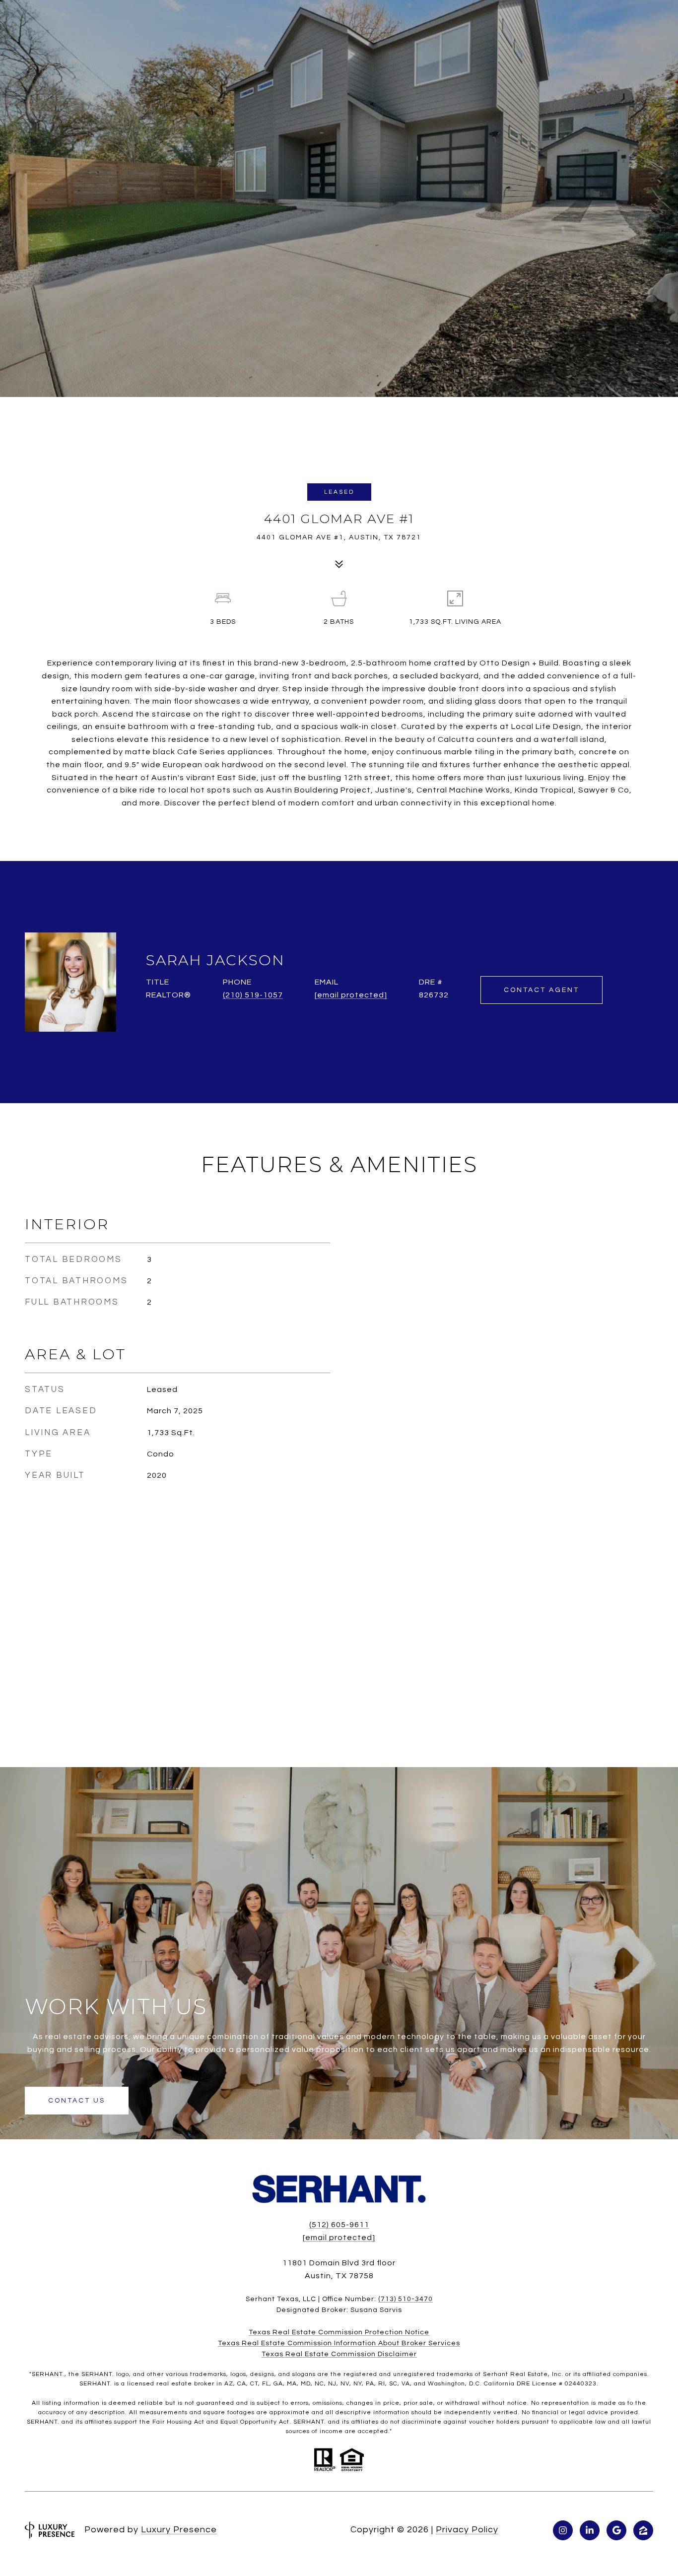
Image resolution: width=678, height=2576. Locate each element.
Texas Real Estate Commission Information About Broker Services (339, 2343)
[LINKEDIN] (590, 2530)
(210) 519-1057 (253, 995)
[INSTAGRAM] (563, 2530)
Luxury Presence (179, 2530)
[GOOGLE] (616, 2530)
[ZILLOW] (643, 2530)
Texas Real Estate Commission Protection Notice (339, 2332)
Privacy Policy (467, 2530)
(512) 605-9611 (339, 2225)
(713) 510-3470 (406, 2299)
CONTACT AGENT (542, 990)
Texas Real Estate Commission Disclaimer (339, 2354)
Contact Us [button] (77, 2101)
